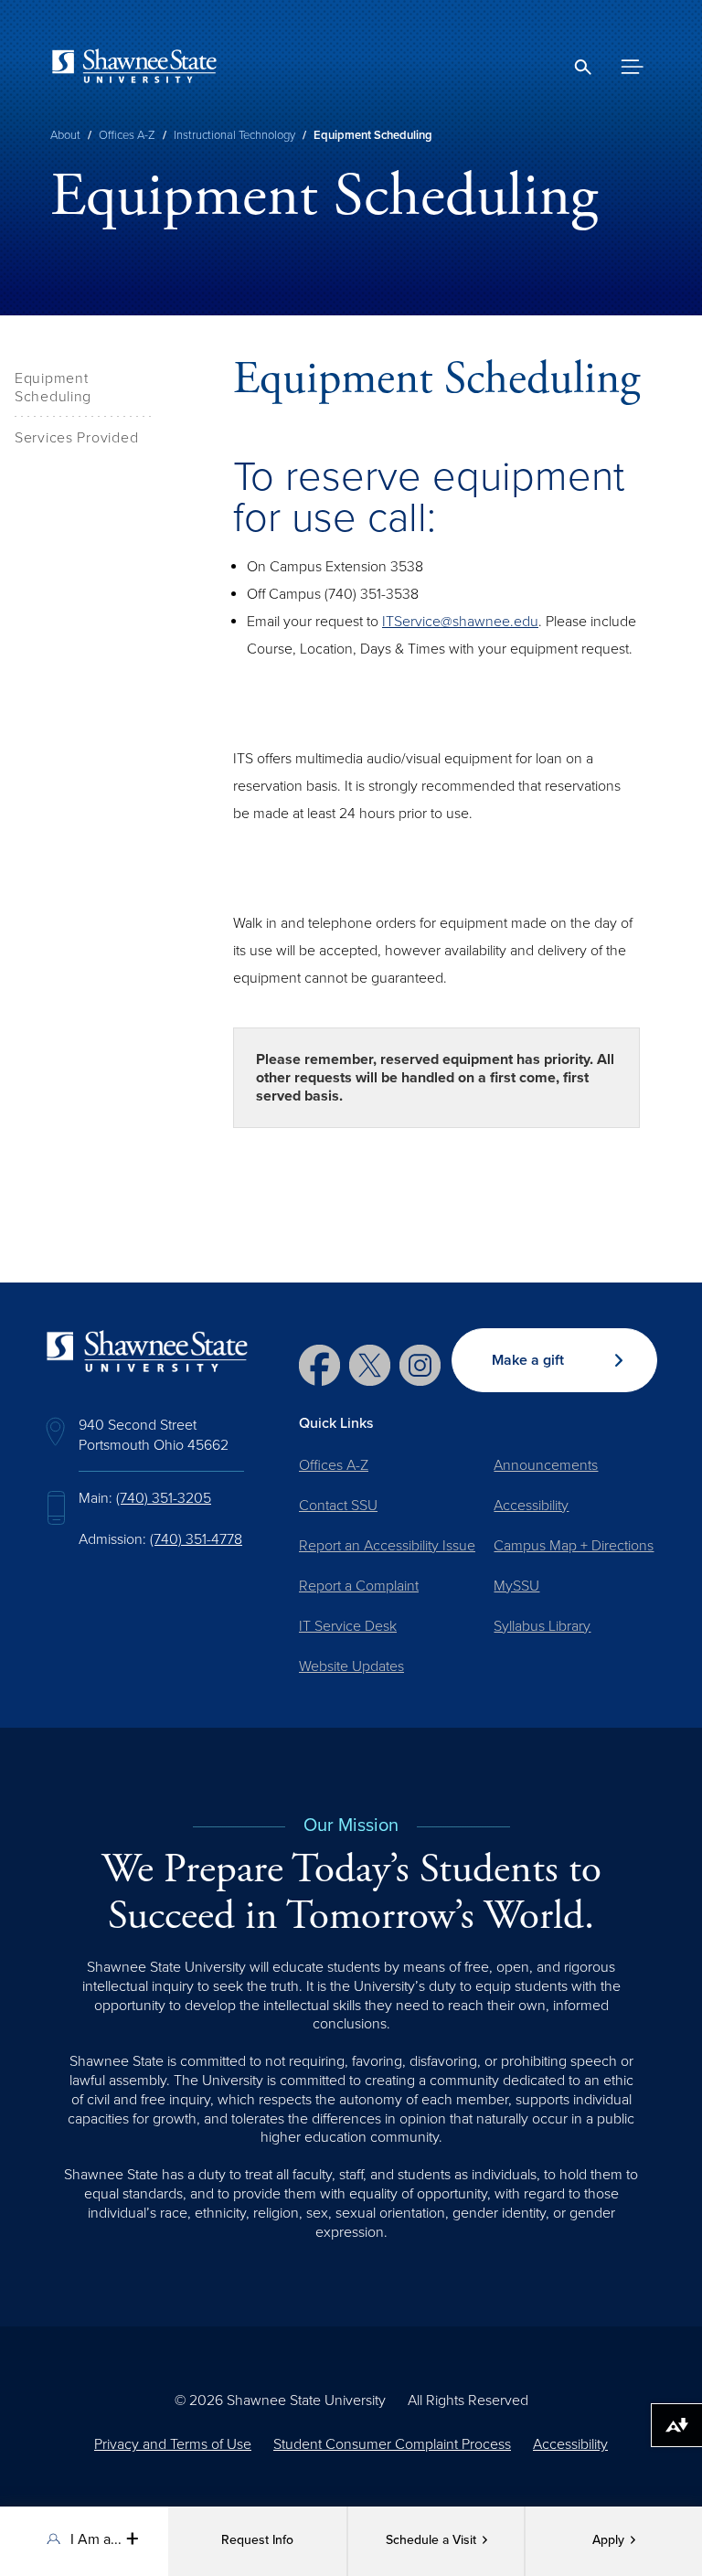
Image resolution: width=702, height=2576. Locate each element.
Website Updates (351, 1666)
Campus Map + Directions (574, 1546)
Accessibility (531, 1506)
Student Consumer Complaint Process (392, 2444)
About (65, 135)
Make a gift (528, 1360)
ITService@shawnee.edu (460, 622)
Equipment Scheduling (53, 388)
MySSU (516, 1586)
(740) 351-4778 (196, 1539)
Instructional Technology (234, 135)
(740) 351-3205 (164, 1498)
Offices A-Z (127, 135)
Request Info (257, 2540)
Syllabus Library (542, 1626)
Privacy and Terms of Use (173, 2444)
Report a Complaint (359, 1586)
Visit (431, 2540)
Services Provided (76, 438)
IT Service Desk (348, 1626)
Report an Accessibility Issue (387, 1546)
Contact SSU (338, 1506)
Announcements (546, 1465)
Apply (608, 2540)
